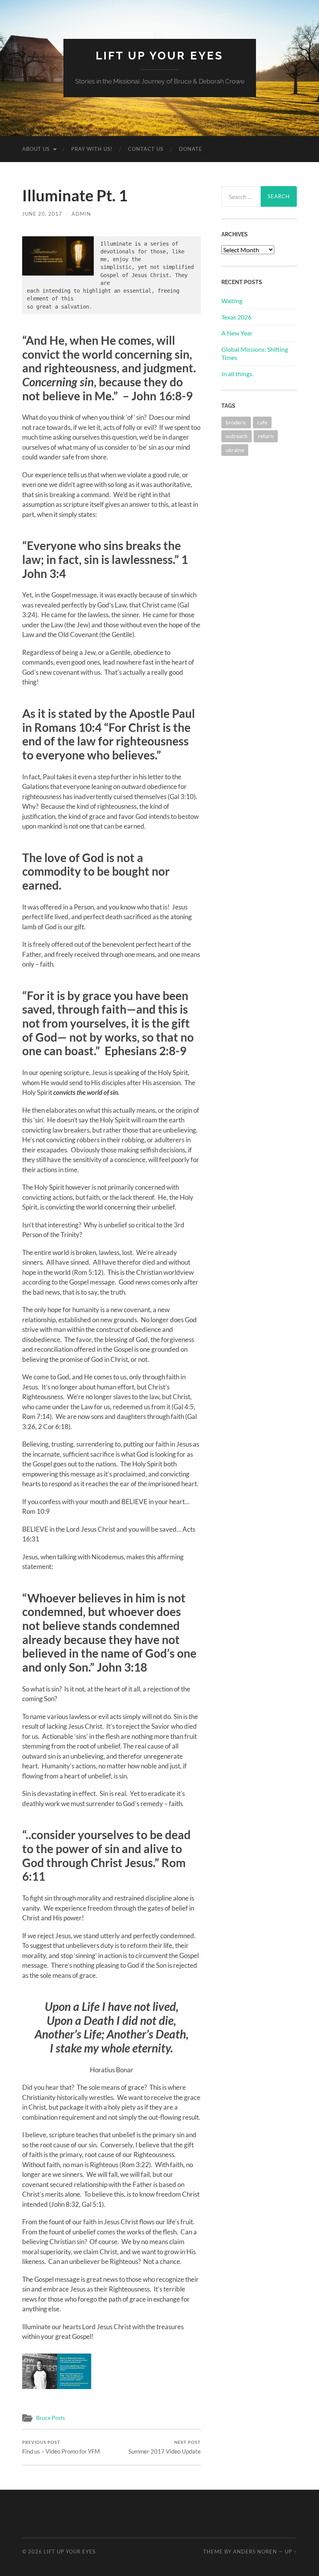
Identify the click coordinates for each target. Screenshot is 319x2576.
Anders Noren (255, 2552)
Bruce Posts (51, 2418)
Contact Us (146, 149)
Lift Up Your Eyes (159, 56)
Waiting (232, 301)
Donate (191, 149)
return (266, 436)
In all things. (237, 374)
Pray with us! (92, 149)
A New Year (237, 333)
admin (81, 214)
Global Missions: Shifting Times (255, 353)
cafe (262, 422)
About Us (36, 149)
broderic (236, 422)
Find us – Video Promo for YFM (61, 2447)
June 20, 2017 (42, 214)
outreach (237, 436)
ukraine (235, 450)
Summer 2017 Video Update (165, 2447)
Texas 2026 (236, 317)
